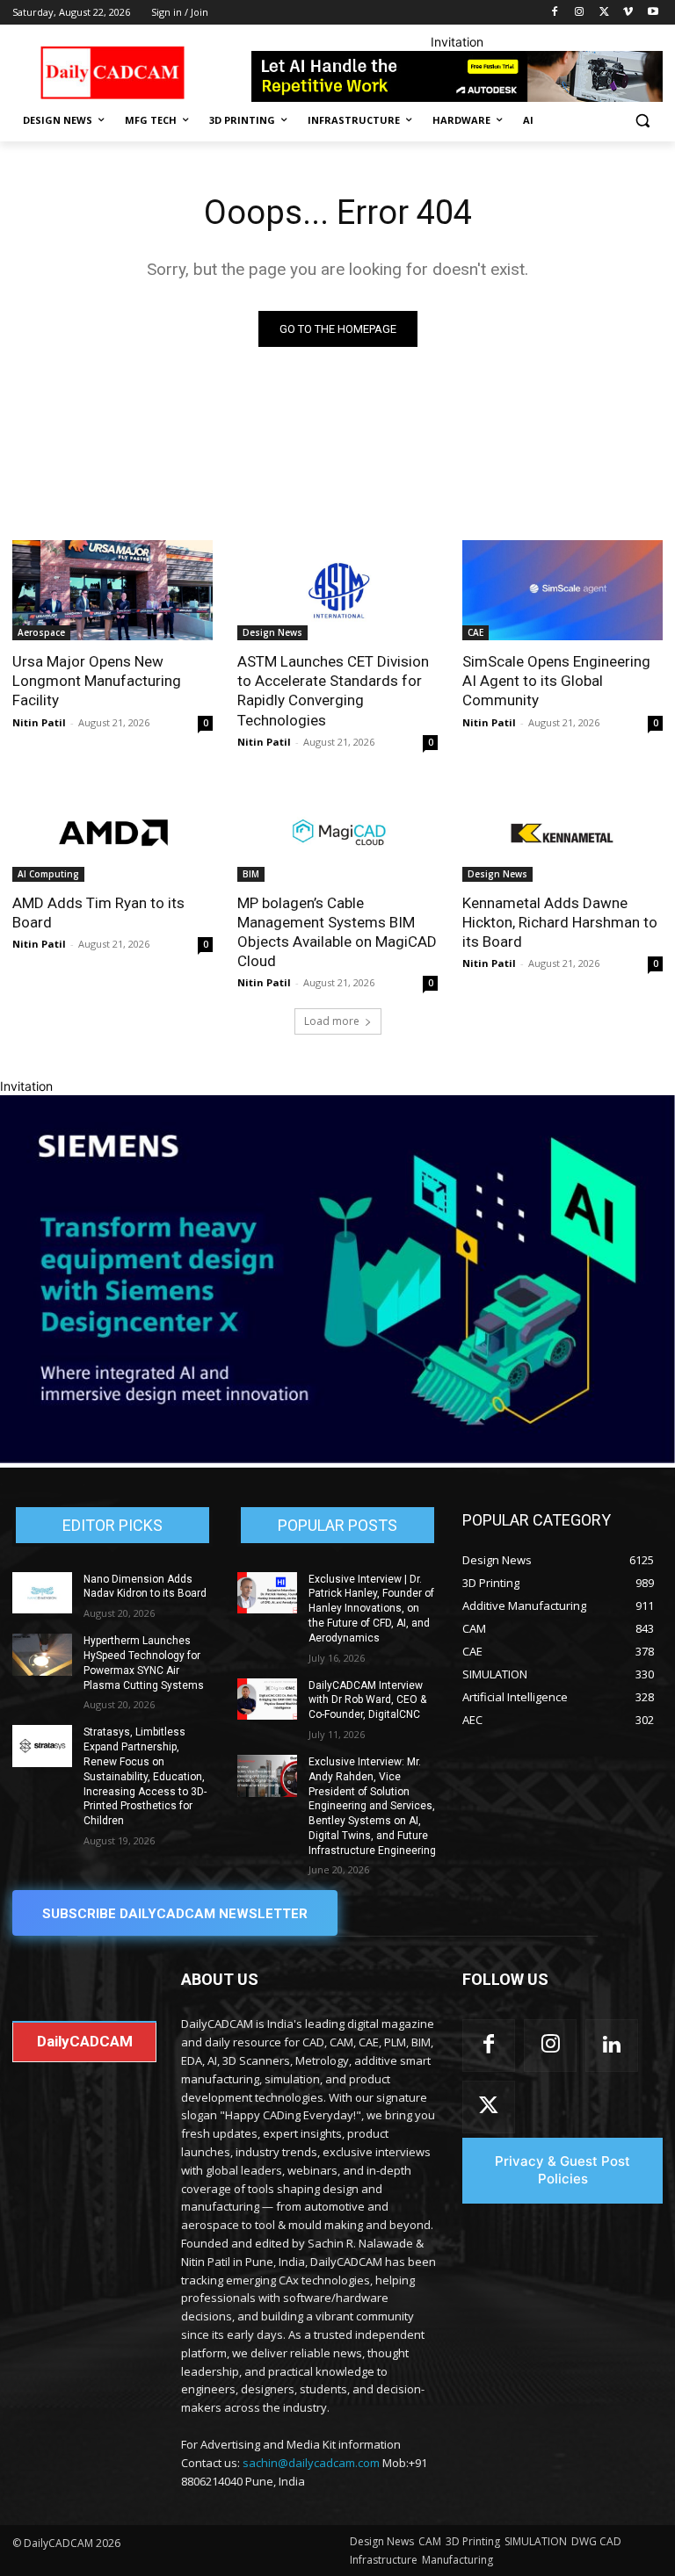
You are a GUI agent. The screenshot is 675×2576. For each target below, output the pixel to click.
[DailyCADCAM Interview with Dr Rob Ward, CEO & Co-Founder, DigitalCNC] (267, 1699)
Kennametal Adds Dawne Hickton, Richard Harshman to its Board (560, 922)
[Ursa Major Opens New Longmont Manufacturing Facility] (112, 590)
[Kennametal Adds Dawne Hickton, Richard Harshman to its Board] (562, 832)
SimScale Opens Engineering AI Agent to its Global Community (556, 681)
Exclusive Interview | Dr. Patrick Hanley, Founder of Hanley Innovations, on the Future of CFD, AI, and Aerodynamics (371, 1609)
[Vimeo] (628, 13)
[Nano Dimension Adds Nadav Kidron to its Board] (42, 1593)
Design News (272, 632)
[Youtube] (653, 13)
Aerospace (41, 632)
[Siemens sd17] (337, 1458)
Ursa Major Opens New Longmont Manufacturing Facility (97, 681)
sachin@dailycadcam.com (311, 2463)
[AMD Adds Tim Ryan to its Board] (112, 832)
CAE (475, 632)
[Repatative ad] (457, 76)
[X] (604, 13)
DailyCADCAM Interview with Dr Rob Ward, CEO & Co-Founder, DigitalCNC (367, 1700)
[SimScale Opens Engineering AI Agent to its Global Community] (562, 590)
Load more (332, 1021)
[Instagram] (580, 13)
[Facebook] (555, 13)
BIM (251, 874)
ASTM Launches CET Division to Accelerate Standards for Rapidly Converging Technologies (333, 690)
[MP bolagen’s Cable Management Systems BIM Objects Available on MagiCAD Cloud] (337, 832)
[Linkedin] (612, 2046)
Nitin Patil (39, 722)
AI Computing (48, 874)
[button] (642, 121)
